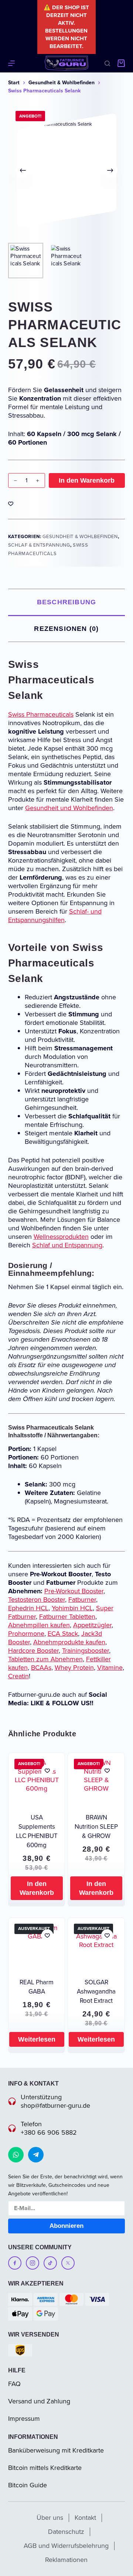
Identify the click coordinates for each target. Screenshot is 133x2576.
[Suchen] (107, 63)
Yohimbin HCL (72, 1608)
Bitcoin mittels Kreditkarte (45, 2468)
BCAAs (41, 1668)
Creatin (18, 1676)
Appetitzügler (92, 1625)
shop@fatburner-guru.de (55, 2106)
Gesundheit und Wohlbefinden (69, 808)
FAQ (14, 2384)
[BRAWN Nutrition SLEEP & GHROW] (96, 1781)
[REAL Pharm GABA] (37, 1946)
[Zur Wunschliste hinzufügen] (11, 503)
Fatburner (82, 1600)
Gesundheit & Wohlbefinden (80, 536)
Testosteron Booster (37, 1600)
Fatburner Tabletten (67, 1617)
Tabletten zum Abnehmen (45, 1659)
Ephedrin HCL (28, 1608)
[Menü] (11, 63)
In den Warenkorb (87, 480)
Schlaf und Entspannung (67, 1245)
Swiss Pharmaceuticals (41, 714)
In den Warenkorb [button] (37, 1888)
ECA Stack (63, 1634)
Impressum (24, 2419)
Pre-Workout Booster (74, 1591)
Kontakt (85, 2518)
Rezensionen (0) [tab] (66, 629)
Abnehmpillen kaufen (39, 1625)
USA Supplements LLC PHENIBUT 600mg (37, 1831)
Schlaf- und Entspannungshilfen (55, 916)
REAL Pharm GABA (37, 1987)
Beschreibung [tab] (66, 602)
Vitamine (110, 1668)
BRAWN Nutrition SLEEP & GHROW (96, 1827)
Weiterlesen (37, 2039)
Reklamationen (66, 2560)
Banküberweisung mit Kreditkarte (56, 2450)
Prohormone (26, 1634)
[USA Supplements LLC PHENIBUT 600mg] (37, 1781)
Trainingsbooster (86, 1651)
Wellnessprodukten (61, 1237)
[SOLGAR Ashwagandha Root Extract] (96, 1946)
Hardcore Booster (33, 1651)
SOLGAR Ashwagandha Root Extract (96, 1992)
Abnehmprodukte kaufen (69, 1642)
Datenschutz (66, 2532)
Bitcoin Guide (28, 2485)
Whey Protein (74, 1668)
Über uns (50, 2518)
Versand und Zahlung (39, 2401)
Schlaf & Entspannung (39, 545)
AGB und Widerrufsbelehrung (66, 2546)
